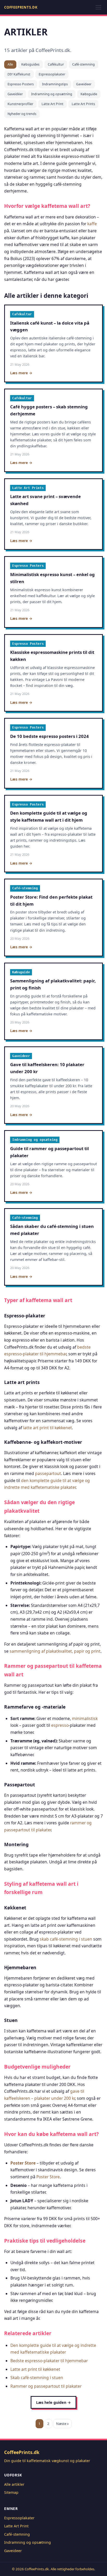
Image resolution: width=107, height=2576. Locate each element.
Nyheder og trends (22, 114)
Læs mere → (21, 373)
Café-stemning (83, 64)
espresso (60, 1725)
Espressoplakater (52, 74)
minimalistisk (85, 1718)
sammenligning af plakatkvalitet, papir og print (55, 1651)
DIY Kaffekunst (19, 74)
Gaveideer (84, 84)
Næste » (62, 2424)
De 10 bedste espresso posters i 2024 (49, 736)
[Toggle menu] (98, 7)
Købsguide (89, 94)
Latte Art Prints (83, 104)
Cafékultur (56, 64)
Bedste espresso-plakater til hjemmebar (49, 2361)
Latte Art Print (52, 104)
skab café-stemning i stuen (66, 1939)
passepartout (48, 1473)
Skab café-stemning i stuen (37, 2378)
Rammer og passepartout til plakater (46, 2386)
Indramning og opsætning (52, 94)
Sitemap (11, 2492)
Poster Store (23, 2163)
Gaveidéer (15, 94)
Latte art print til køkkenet (35, 2369)
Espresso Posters (21, 84)
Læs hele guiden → (53, 2402)
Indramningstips (55, 84)
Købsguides (30, 64)
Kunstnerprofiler (20, 104)
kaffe (92, 224)
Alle (10, 64)
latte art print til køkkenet (48, 1428)
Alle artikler (14, 2484)
